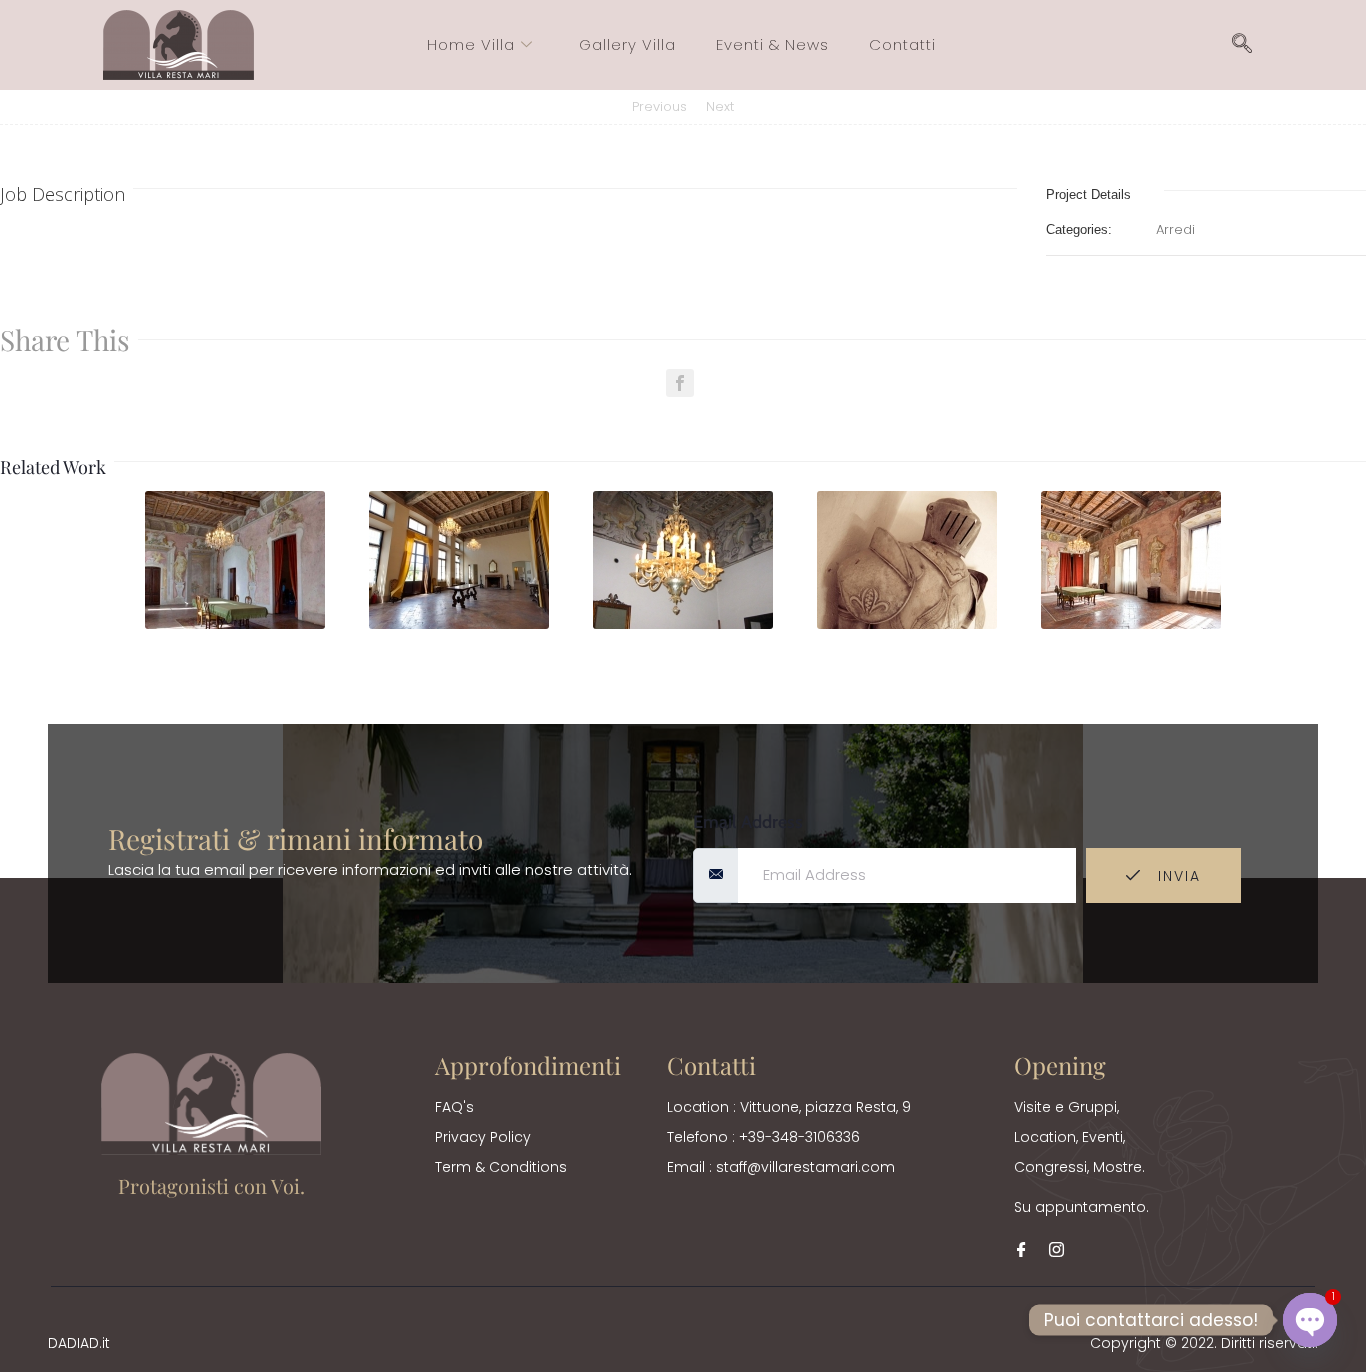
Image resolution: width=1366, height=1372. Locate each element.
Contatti (902, 44)
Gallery (237, 570)
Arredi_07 (908, 621)
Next (720, 106)
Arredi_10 (236, 621)
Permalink (198, 520)
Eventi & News (772, 44)
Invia (1176, 876)
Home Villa (471, 44)
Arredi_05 (1132, 621)
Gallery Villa (627, 44)
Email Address (748, 822)
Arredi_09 (460, 621)
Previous (659, 106)
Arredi (1175, 229)
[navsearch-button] (1242, 45)
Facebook (680, 383)
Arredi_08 (684, 621)
